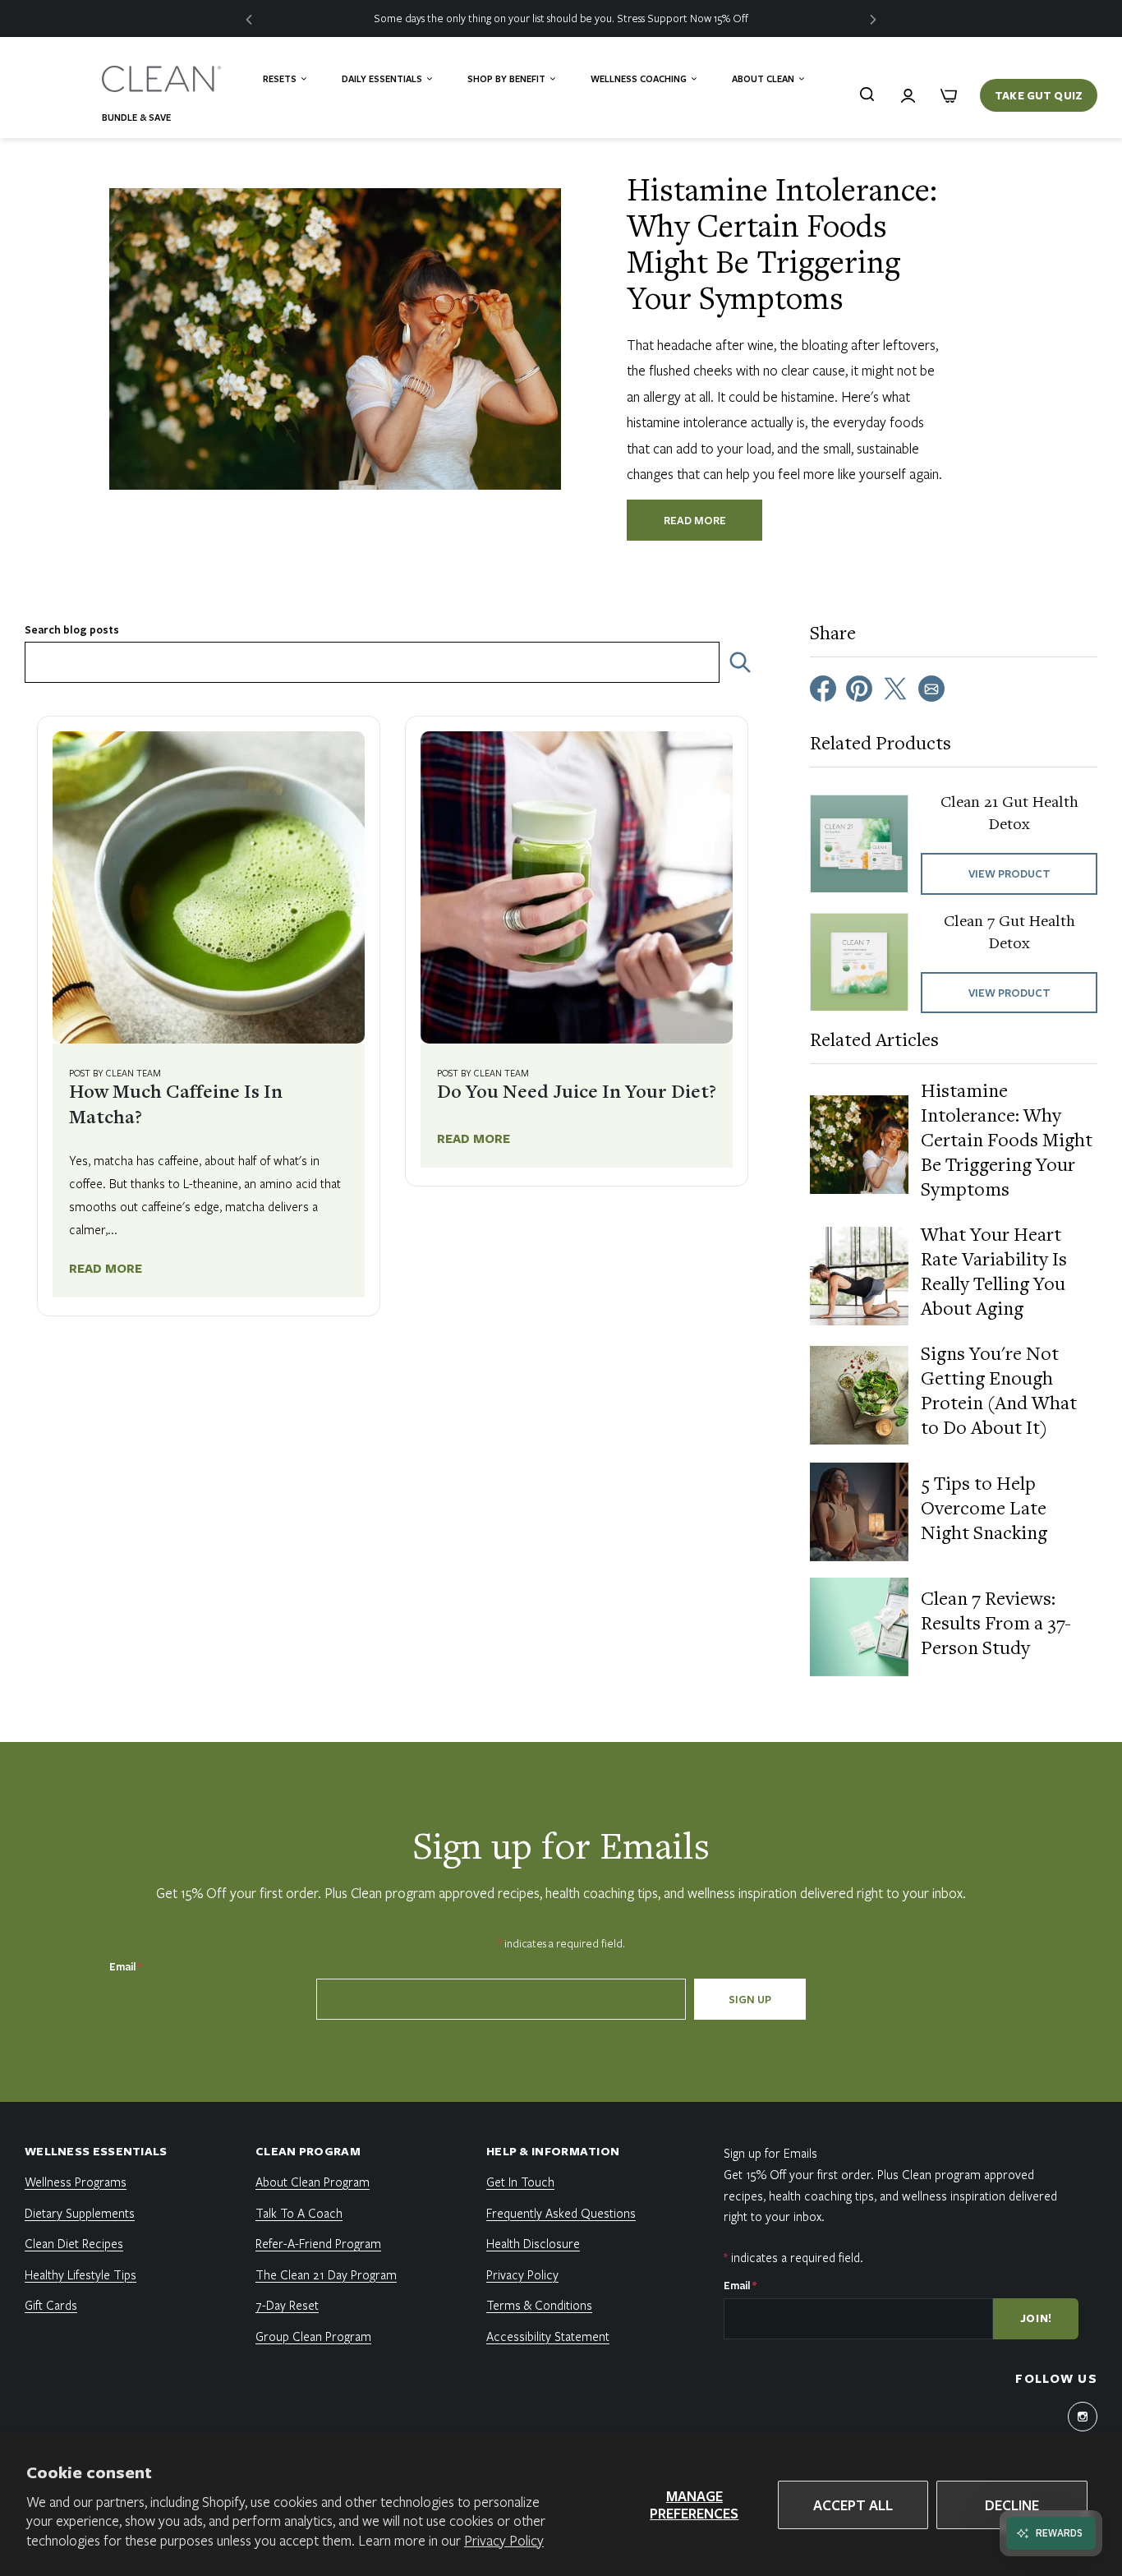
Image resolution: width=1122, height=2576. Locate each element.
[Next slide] (873, 18)
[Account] (908, 95)
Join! (1037, 2318)
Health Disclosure (533, 2243)
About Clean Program (313, 2182)
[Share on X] (895, 687)
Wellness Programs (76, 2182)
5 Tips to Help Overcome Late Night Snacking (984, 1510)
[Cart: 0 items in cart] (949, 95)
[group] (561, 18)
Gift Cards (51, 2305)
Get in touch (520, 2182)
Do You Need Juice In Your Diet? (577, 1094)
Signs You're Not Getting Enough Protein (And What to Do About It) (999, 1393)
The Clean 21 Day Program (326, 2274)
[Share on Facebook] (823, 687)
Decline (1012, 2505)
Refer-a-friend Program (318, 2243)
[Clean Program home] (163, 79)
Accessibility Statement (548, 2336)
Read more (106, 1268)
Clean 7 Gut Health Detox (1009, 933)
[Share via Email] (931, 687)
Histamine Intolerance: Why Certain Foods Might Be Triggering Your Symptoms (1007, 1142)
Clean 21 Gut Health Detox (1009, 814)
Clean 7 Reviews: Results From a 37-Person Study (996, 1625)
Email (126, 1966)
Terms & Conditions (539, 2305)
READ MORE (695, 520)
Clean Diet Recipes (74, 2243)
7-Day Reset (287, 2305)
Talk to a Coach (299, 2213)
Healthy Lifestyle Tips (80, 2274)
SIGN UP (750, 1999)
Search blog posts (72, 630)
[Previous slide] (249, 18)
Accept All (853, 2505)
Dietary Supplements (80, 2213)
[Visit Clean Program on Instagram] (1083, 2417)
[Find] (867, 94)
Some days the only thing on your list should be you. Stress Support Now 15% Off (561, 18)
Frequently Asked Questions (561, 2213)
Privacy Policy (504, 2540)
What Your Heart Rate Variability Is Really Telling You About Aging (994, 1274)
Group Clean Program (313, 2336)
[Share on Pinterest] (859, 687)
